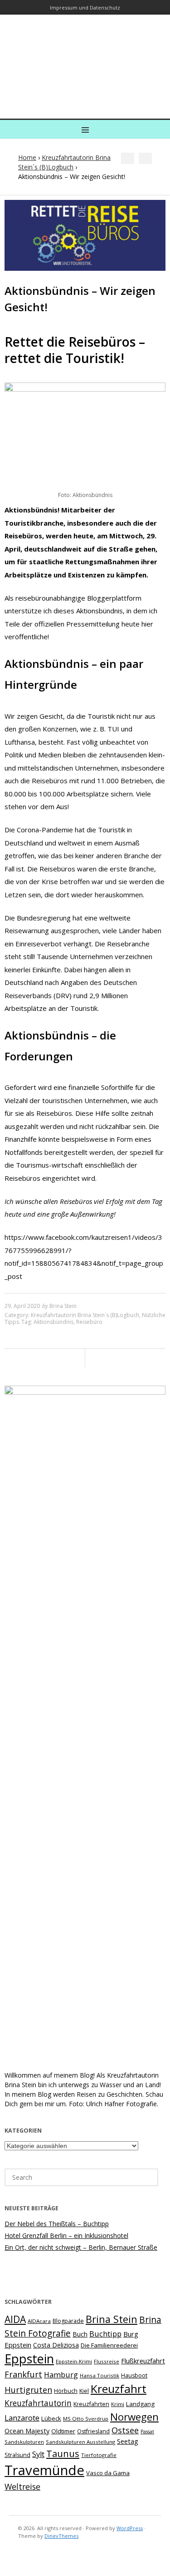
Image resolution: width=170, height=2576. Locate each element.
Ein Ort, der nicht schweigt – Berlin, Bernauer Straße (81, 2247)
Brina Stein (63, 1306)
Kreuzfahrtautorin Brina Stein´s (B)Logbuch (85, 1315)
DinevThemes (61, 2536)
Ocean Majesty (27, 2431)
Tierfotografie (99, 2455)
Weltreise (22, 2486)
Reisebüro (89, 1322)
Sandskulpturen (24, 2442)
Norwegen (134, 2417)
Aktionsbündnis (53, 1322)
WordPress (130, 2528)
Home (27, 157)
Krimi (118, 2404)
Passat (147, 2432)
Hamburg (61, 2375)
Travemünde (44, 2470)
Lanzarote (22, 2418)
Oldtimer (63, 2431)
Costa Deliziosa (56, 2345)
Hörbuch (66, 2391)
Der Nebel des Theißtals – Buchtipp (57, 2224)
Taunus (63, 2453)
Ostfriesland (93, 2431)
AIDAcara (39, 2321)
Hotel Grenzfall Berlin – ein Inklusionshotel (66, 2235)
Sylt (38, 2454)
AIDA (15, 2319)
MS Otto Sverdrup (86, 2419)
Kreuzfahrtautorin (38, 2403)
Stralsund (17, 2455)
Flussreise (107, 2361)
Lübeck (51, 2418)
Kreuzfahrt (119, 2389)
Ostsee (125, 2430)
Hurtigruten (28, 2390)
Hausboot (134, 2375)
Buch (80, 2334)
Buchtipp (105, 2334)
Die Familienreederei (109, 2345)
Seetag (128, 2441)
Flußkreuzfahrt (143, 2361)
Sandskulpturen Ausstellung (80, 2442)
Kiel (84, 2391)
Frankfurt (23, 2374)
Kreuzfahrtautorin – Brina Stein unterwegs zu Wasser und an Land (83, 60)
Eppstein (29, 2359)
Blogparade (68, 2321)
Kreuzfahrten (91, 2404)
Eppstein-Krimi (74, 2361)
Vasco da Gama (108, 2473)
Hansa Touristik (100, 2375)
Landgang (140, 2404)
